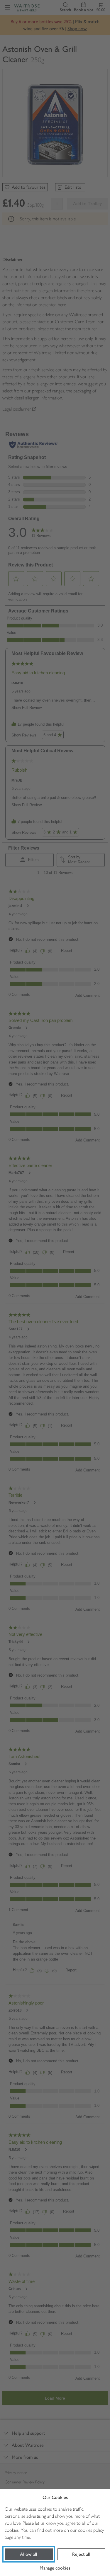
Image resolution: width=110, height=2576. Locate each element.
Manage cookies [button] (55, 2568)
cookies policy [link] (91, 2530)
